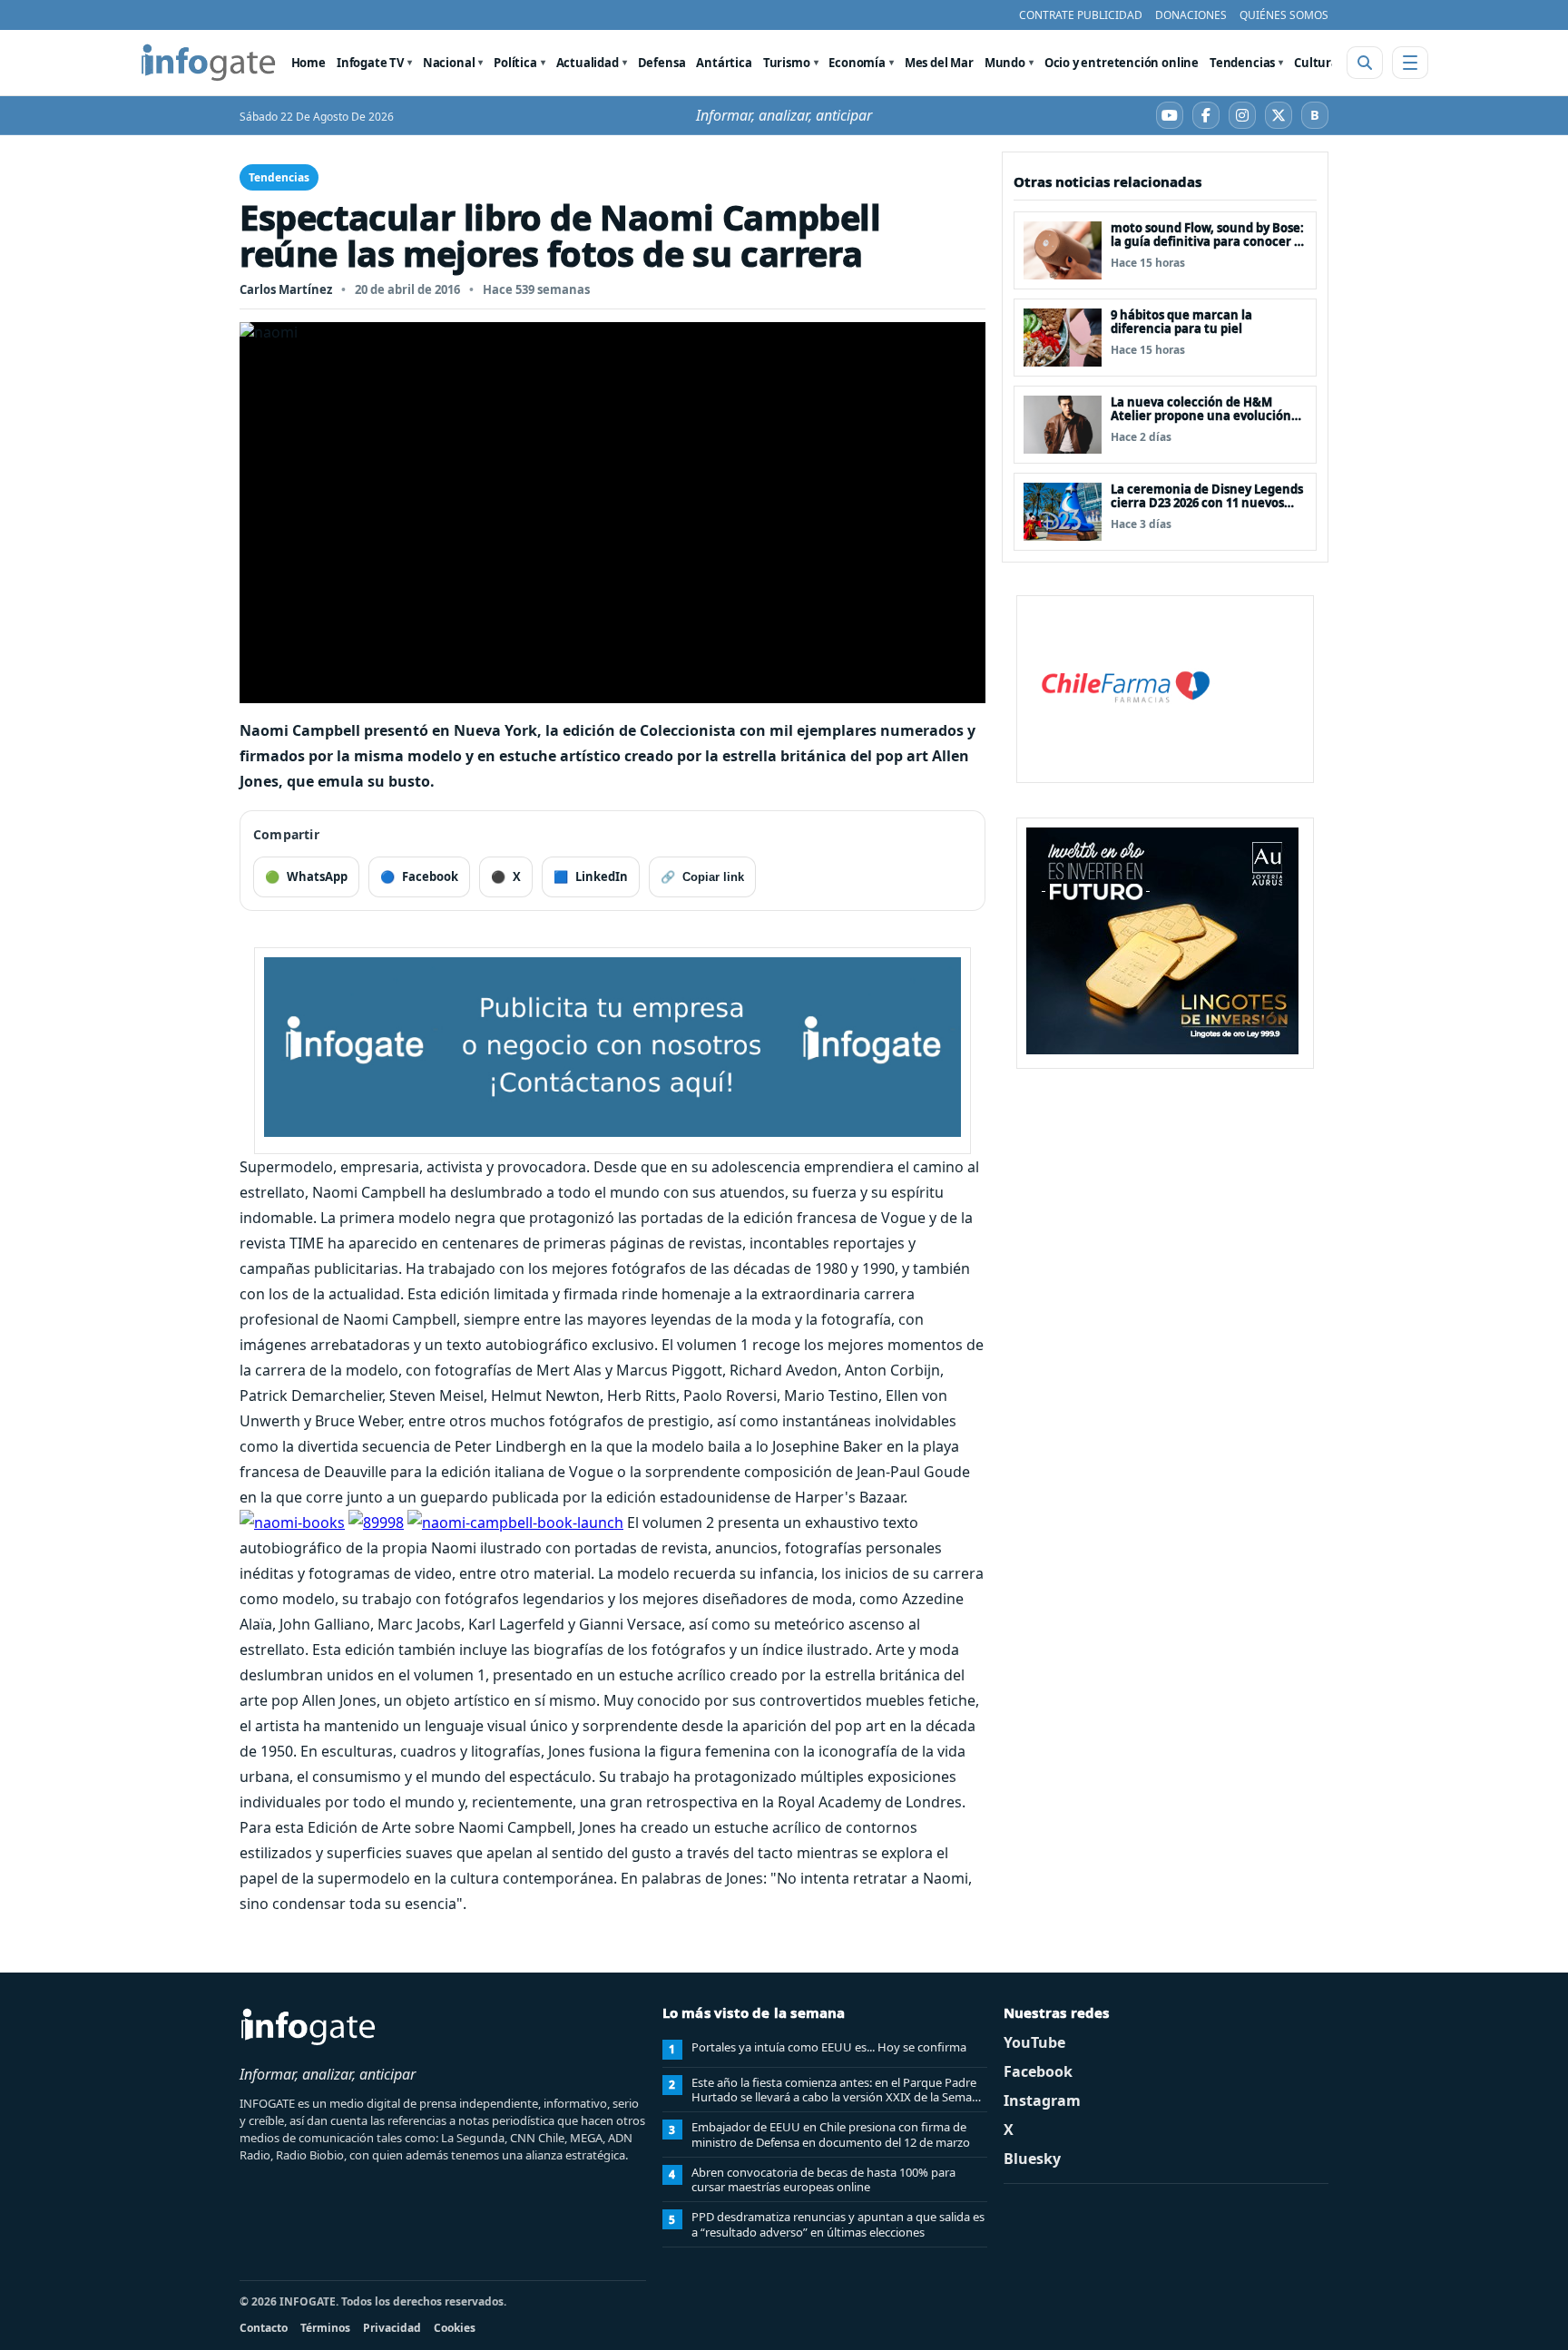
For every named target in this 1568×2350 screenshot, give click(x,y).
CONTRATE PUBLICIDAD (1081, 15)
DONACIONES (1191, 15)
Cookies (455, 2328)
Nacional (449, 63)
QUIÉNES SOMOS (1284, 15)
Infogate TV (370, 63)
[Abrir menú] (1410, 63)
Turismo (787, 63)
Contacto (264, 2328)
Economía (857, 63)
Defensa (662, 63)
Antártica (724, 63)
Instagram (1042, 2100)
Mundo (1005, 63)
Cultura (1316, 63)
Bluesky (1032, 2159)
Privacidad (392, 2328)
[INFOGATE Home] (209, 63)
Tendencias (1242, 63)
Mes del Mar (939, 63)
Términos (325, 2328)
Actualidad (588, 63)
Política (515, 63)
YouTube (1034, 2042)
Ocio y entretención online (1122, 63)
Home (309, 63)
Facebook (1038, 2071)
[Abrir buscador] (1365, 63)
